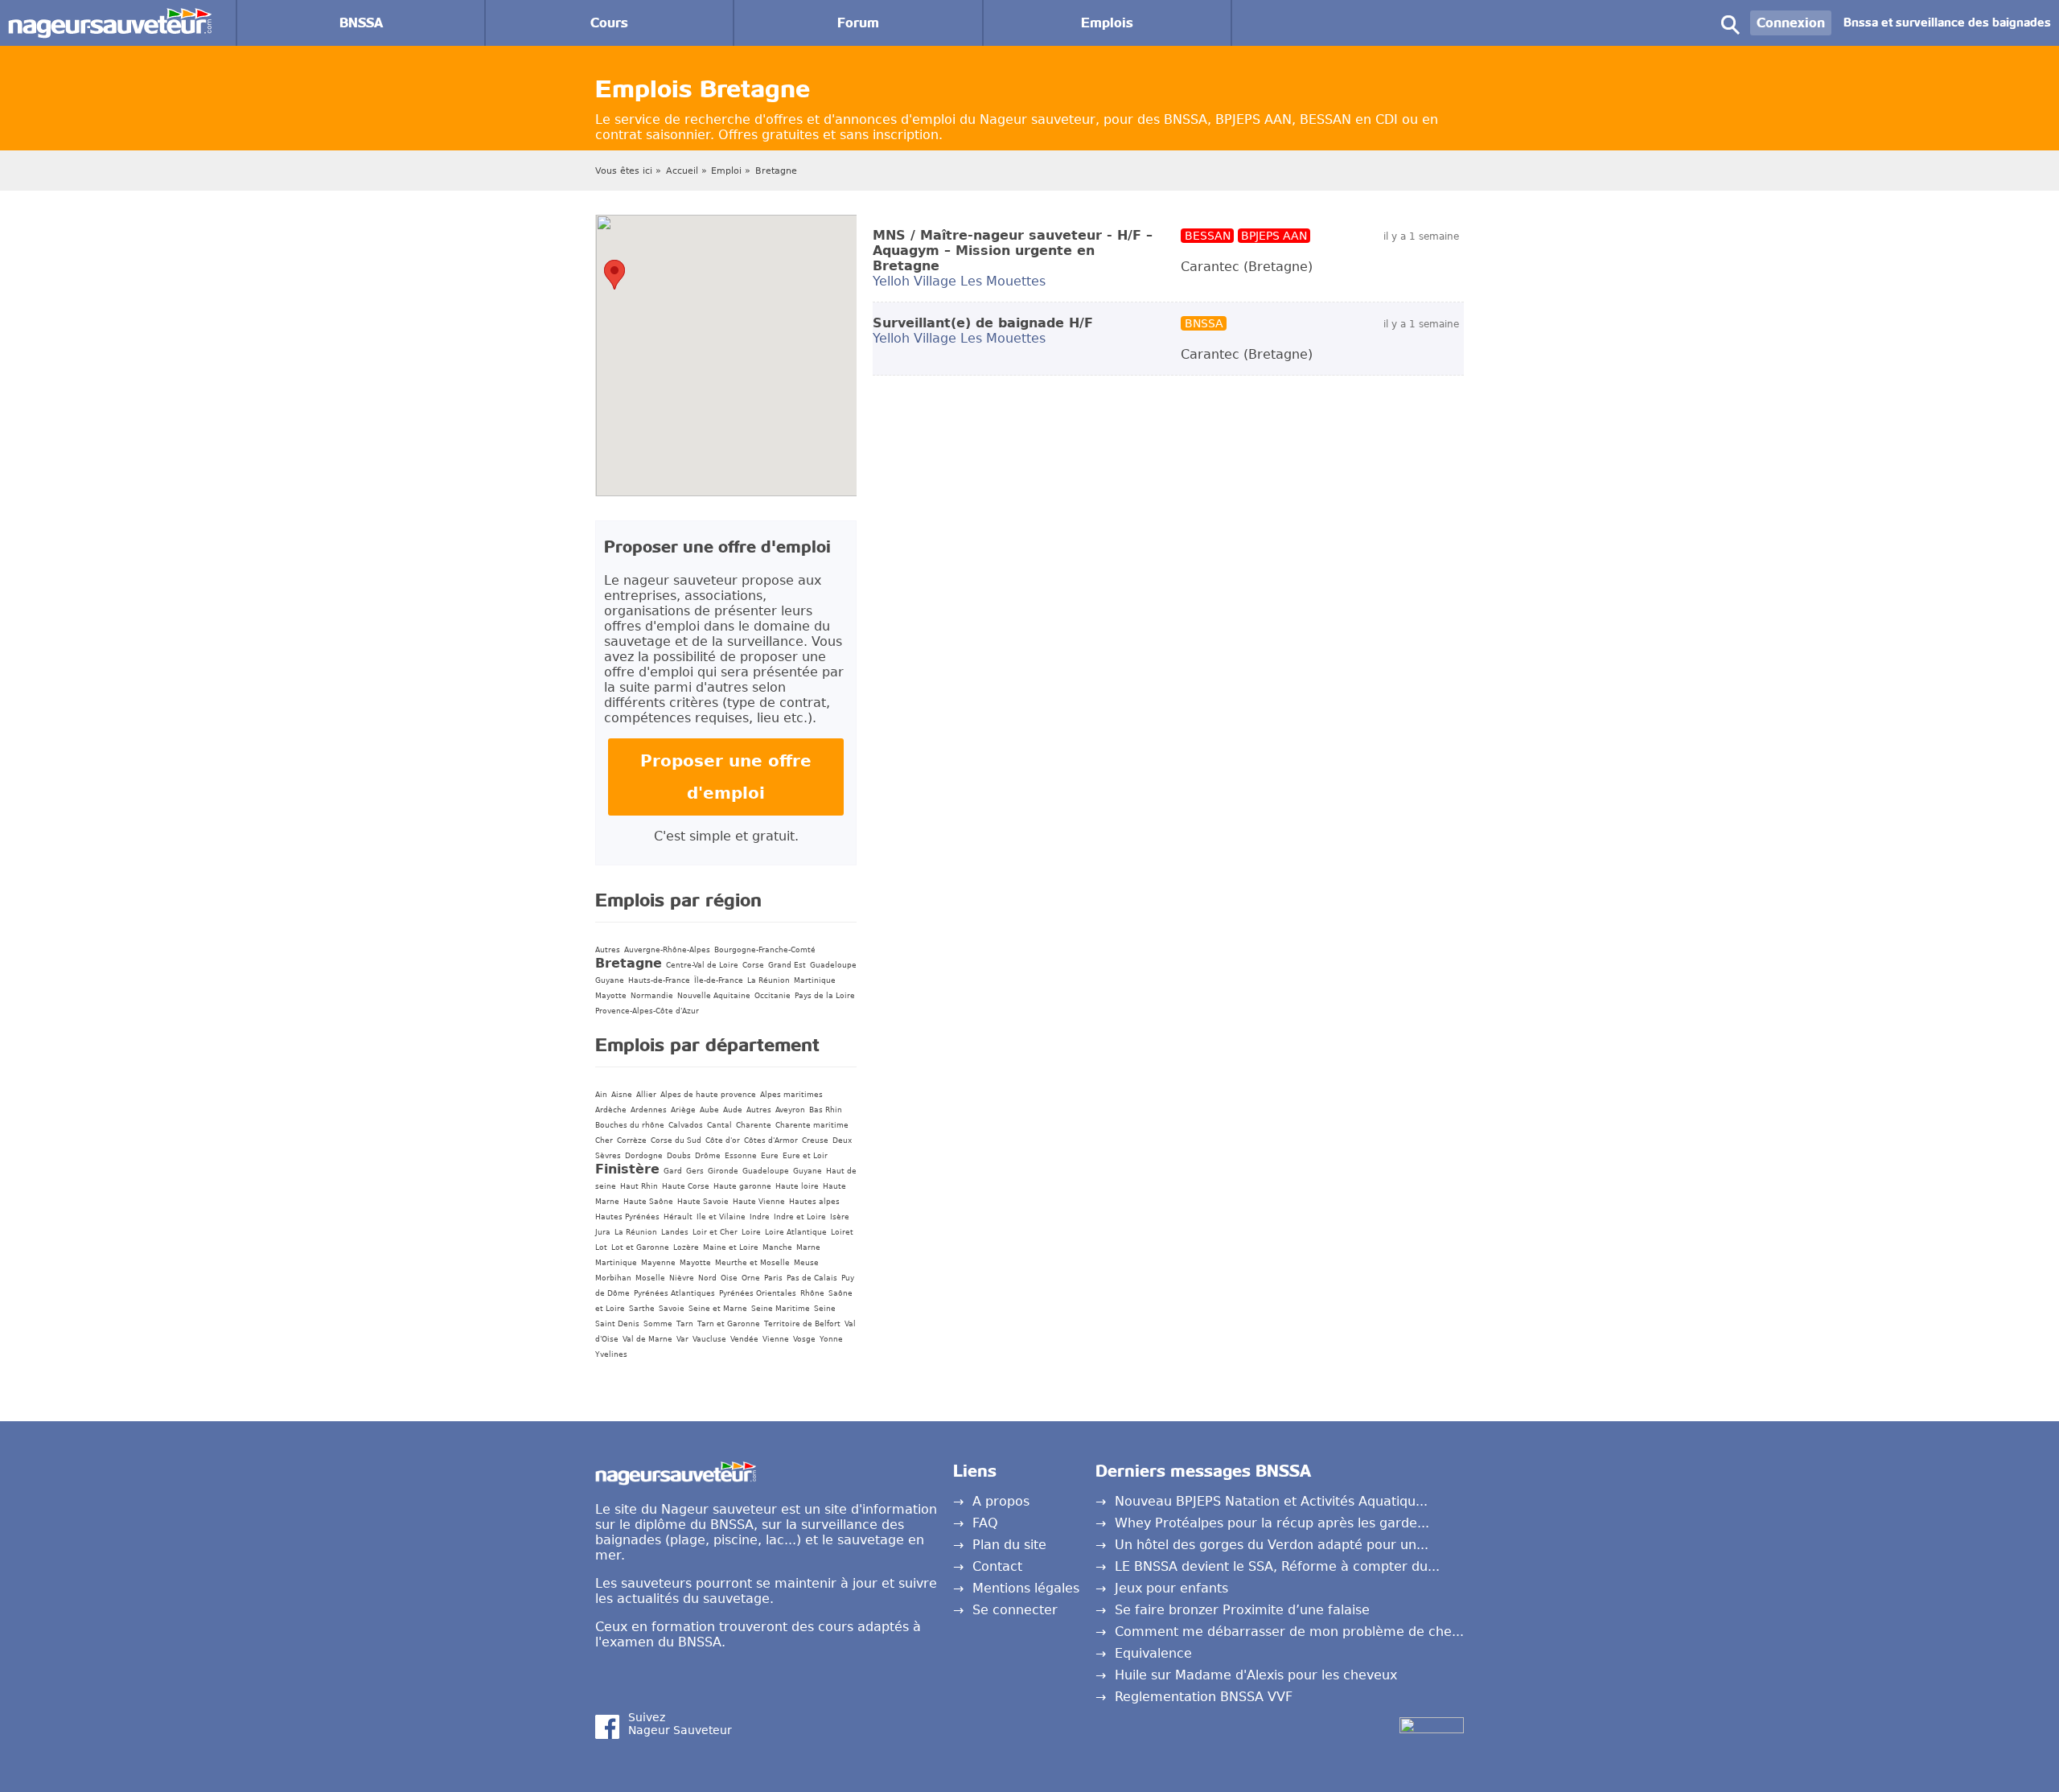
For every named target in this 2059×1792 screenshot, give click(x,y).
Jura (603, 1232)
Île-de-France (719, 980)
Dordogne (644, 1156)
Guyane (610, 980)
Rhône (812, 1293)
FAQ (985, 1523)
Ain (601, 1095)
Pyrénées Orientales (758, 1293)
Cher (604, 1141)
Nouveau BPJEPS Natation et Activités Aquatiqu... (1271, 1501)
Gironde (723, 1171)
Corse (753, 965)
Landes (675, 1232)
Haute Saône (648, 1202)
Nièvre (682, 1278)
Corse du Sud (676, 1141)
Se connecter (1015, 1610)
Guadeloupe (833, 965)
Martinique (815, 980)
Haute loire (797, 1186)
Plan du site (1009, 1545)
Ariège (683, 1110)
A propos (1001, 1501)
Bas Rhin (826, 1110)
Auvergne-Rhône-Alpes (667, 950)
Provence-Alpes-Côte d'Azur (647, 1011)
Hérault (678, 1217)
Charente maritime (812, 1125)
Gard (673, 1171)
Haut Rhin (639, 1186)
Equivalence (1153, 1653)
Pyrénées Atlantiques (674, 1293)
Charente (754, 1125)
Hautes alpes (814, 1202)
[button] (614, 275)
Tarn (685, 1324)
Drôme (708, 1156)
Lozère (686, 1247)
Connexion (1791, 23)
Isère (840, 1217)
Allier (646, 1095)
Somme (658, 1324)
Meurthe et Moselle (752, 1263)
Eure (770, 1156)
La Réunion (769, 980)
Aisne (622, 1095)
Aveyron (790, 1110)
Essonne (741, 1156)
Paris (773, 1278)
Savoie (672, 1309)
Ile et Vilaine (721, 1217)
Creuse (815, 1141)
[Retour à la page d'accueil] (110, 16)
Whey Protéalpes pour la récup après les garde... (1272, 1523)
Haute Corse (686, 1186)
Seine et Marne (718, 1309)
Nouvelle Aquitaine (714, 996)
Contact (997, 1566)
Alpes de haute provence (708, 1095)
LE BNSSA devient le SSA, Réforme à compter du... (1277, 1566)
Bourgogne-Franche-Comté (765, 950)
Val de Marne (647, 1339)
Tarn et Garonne (729, 1324)
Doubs (679, 1156)
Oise (729, 1278)
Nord (707, 1278)
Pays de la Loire (825, 996)
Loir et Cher (715, 1232)
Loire (751, 1232)
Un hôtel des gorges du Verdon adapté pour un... (1272, 1545)
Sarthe (642, 1309)
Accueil (682, 171)
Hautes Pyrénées (627, 1217)
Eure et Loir (805, 1156)
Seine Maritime (781, 1309)
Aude (733, 1110)
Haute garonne (742, 1186)
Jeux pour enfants (1171, 1588)
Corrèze (632, 1141)
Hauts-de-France (659, 980)
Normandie (652, 996)
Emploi (726, 171)
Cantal (719, 1125)
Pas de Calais (812, 1278)
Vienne (776, 1339)
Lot (601, 1247)
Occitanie (773, 996)
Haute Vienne (759, 1202)
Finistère (627, 1169)
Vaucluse (709, 1339)
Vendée (744, 1339)
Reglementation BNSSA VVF (1204, 1697)
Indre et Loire (800, 1217)
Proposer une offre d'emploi (726, 777)
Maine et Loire (731, 1247)
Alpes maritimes (791, 1095)
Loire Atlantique (796, 1232)
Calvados (686, 1125)
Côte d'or (723, 1141)
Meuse (806, 1263)
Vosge (804, 1339)
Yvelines (611, 1354)
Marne (808, 1247)
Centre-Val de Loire (702, 965)
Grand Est (787, 965)
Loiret (842, 1232)
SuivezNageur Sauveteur (680, 1724)
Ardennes (649, 1110)
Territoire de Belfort (802, 1324)
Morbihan (613, 1278)
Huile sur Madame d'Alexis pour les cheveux (1256, 1675)
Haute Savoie (703, 1202)
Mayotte (611, 996)
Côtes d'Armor (771, 1141)
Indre (760, 1217)
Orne (751, 1278)
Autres (608, 950)
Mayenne (658, 1263)
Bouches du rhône (630, 1125)
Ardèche (611, 1110)
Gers (695, 1171)
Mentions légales (1026, 1588)
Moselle (650, 1278)
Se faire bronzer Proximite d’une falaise (1242, 1610)
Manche (777, 1247)
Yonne (831, 1339)
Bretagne (776, 171)
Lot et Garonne (640, 1247)
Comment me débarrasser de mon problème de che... (1289, 1632)
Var (682, 1339)
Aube (709, 1110)
